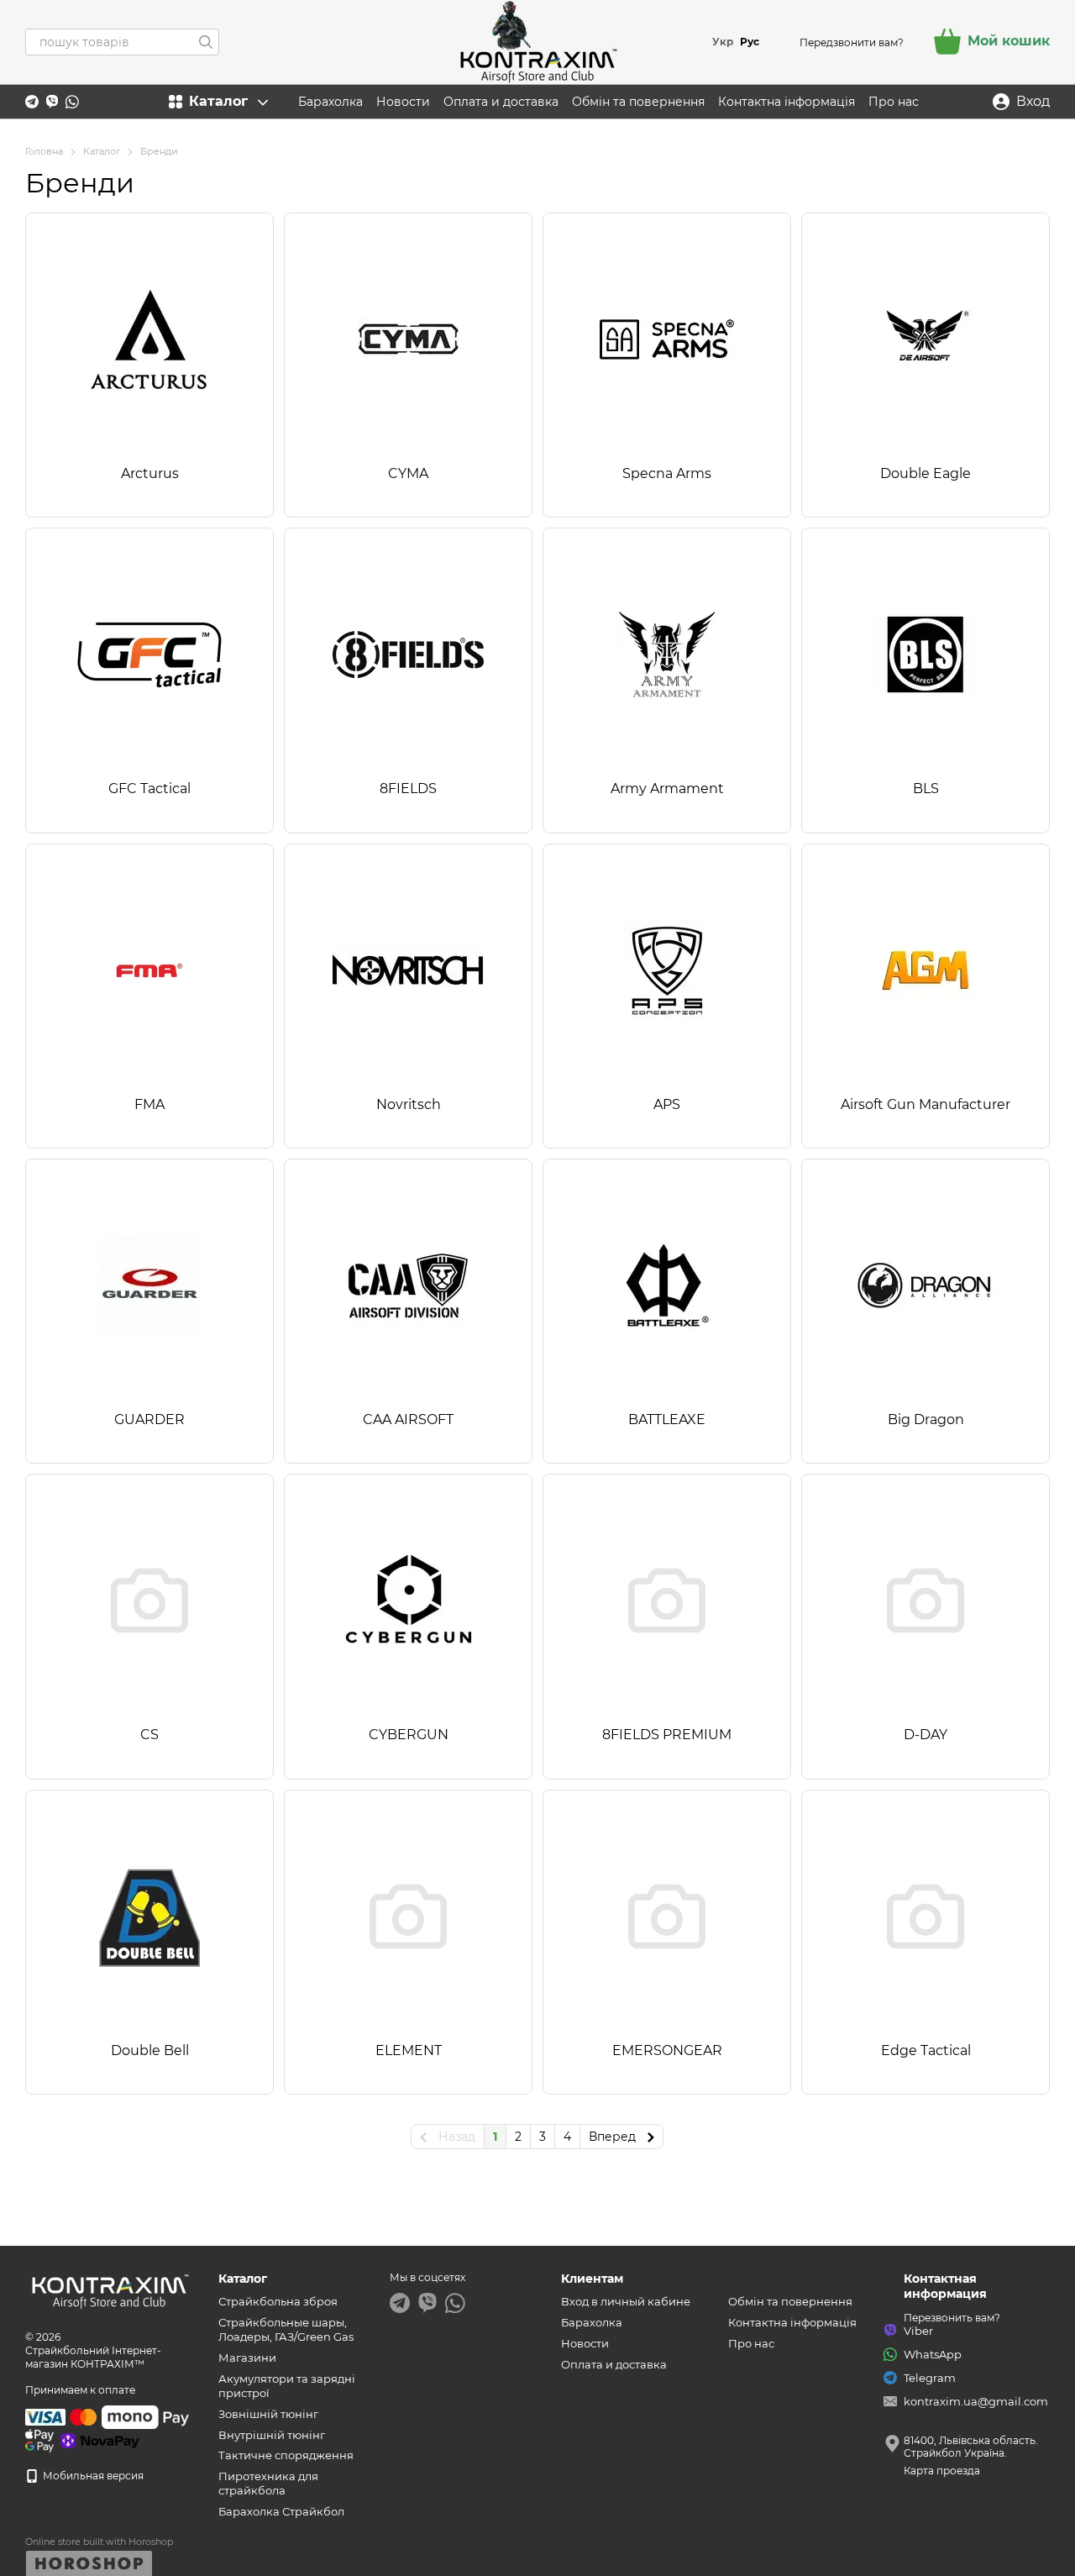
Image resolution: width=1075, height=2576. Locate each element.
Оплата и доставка (501, 102)
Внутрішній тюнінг (272, 2435)
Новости (403, 102)
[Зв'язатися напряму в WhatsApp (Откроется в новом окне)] (72, 102)
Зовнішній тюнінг (268, 2414)
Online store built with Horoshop (99, 2542)
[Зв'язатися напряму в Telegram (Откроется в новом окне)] (32, 102)
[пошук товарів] (206, 42)
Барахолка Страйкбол (281, 2511)
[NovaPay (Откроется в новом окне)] (100, 2439)
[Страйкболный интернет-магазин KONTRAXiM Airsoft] (109, 2289)
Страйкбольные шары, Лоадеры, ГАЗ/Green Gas (286, 2329)
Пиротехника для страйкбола (268, 2483)
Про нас (894, 102)
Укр (723, 42)
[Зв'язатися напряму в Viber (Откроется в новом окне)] (52, 102)
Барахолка (330, 102)
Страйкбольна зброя (278, 2301)
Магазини (247, 2358)
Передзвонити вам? (852, 42)
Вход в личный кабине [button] (626, 2301)
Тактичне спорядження (286, 2455)
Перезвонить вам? (952, 2318)
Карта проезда (942, 2471)
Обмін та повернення (638, 102)
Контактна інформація (787, 102)
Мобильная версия (92, 2476)
